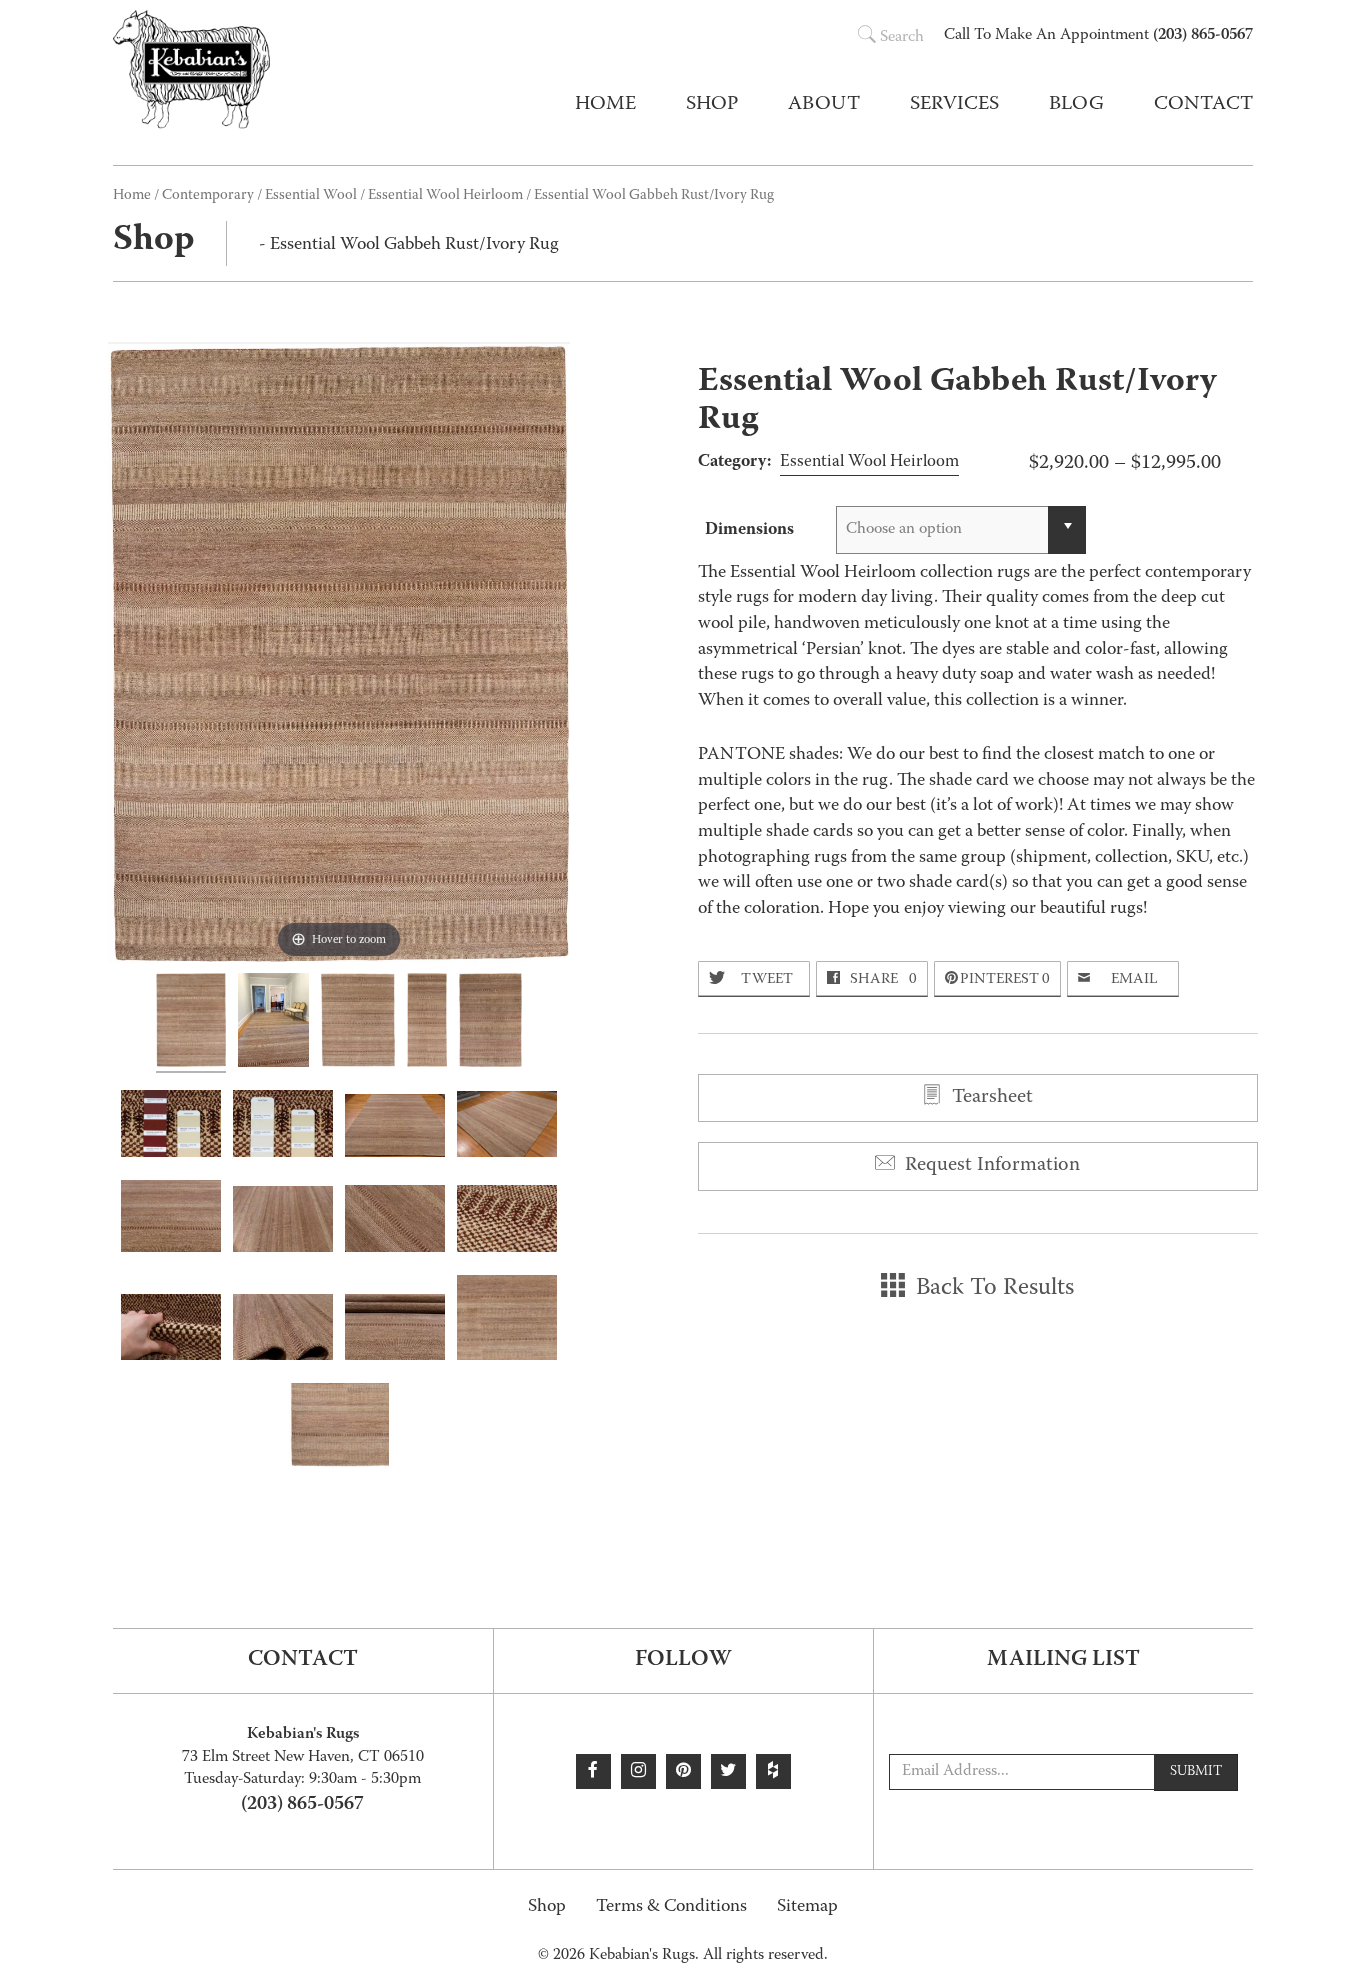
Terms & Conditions (671, 1907)
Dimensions (749, 530)
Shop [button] (712, 105)
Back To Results (992, 1289)
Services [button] (954, 105)
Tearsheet (990, 1098)
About (824, 105)
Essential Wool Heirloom (445, 196)
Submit (1196, 1772)
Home (605, 105)
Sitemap (807, 1907)
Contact (1203, 105)
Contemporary (208, 196)
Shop (547, 1907)
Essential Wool (311, 196)
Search (902, 38)
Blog (1076, 105)
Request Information (990, 1166)
